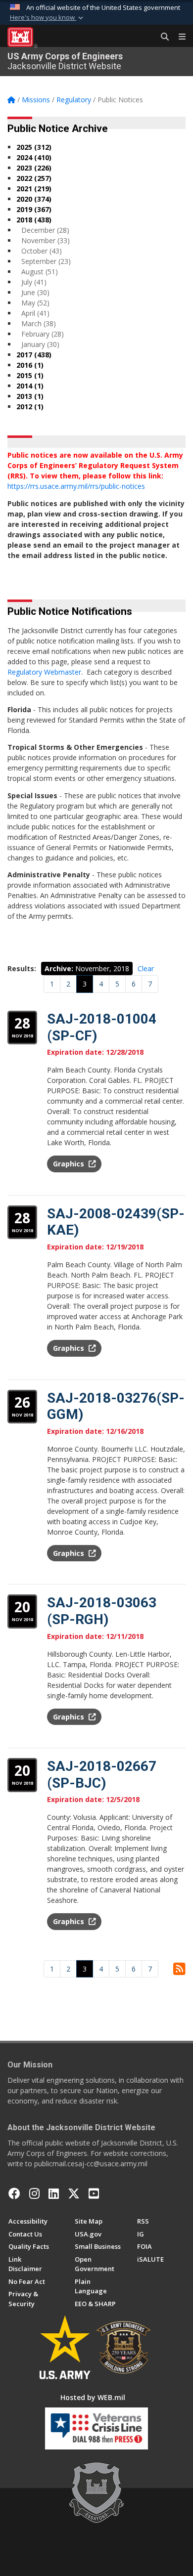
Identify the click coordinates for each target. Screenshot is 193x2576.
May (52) (35, 303)
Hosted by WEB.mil (93, 2397)
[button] (48, 18)
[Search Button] (161, 37)
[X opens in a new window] (74, 2193)
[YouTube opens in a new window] (94, 2193)
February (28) (43, 334)
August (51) (40, 272)
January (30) (40, 344)
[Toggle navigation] (178, 37)
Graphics (70, 1164)
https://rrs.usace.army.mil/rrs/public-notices (76, 486)
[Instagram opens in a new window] (34, 2193)
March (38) (39, 323)
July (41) (34, 282)
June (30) (35, 292)
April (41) (35, 313)
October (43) (42, 251)
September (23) (46, 261)
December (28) (45, 230)
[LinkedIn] (54, 2193)
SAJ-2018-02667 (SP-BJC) (102, 1775)
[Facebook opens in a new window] (14, 2193)
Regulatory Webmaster (44, 672)
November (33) (46, 240)
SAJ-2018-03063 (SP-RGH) (102, 1611)
